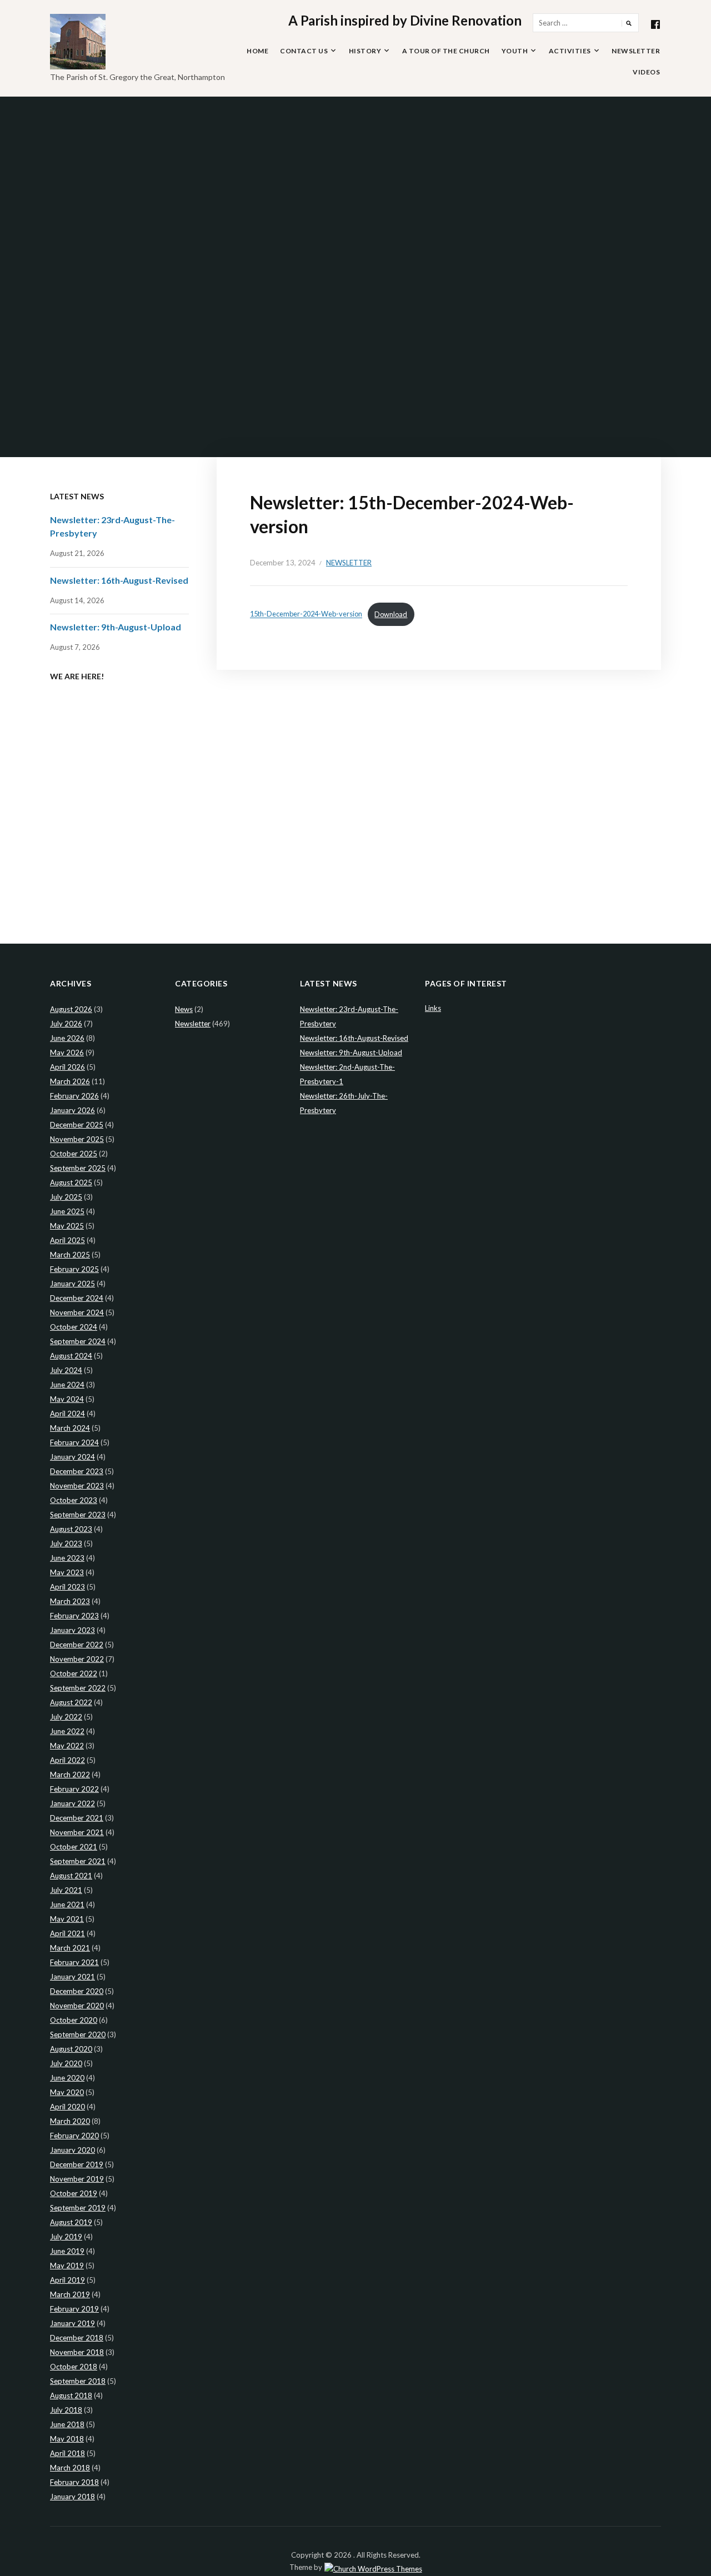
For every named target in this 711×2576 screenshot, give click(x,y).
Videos (646, 72)
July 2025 (66, 1197)
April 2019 (67, 2280)
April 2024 (67, 1414)
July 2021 (66, 1890)
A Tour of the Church (446, 51)
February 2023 (74, 1616)
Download (391, 614)
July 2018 (66, 2410)
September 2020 (78, 2034)
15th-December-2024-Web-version (306, 614)
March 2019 (70, 2294)
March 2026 (70, 1081)
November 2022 (77, 1659)
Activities (570, 51)
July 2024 (66, 1370)
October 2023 (74, 1500)
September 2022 (78, 1688)
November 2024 (77, 1312)
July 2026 (66, 1024)
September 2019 (78, 2208)
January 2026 (72, 1110)
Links (433, 1008)
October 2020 (74, 2020)
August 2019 (71, 2222)
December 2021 (77, 1818)
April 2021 (67, 1933)
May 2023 (67, 1572)
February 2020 (74, 2136)
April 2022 (67, 1760)
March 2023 (70, 1601)
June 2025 (67, 1211)
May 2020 (67, 2092)
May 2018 (67, 2439)
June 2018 (67, 2424)
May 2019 (67, 2266)
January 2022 (72, 1803)
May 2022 (67, 1746)
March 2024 (70, 1428)
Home (257, 51)
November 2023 (77, 1486)
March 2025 (70, 1255)
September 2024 (78, 1341)
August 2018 (71, 2395)
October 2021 (74, 1847)
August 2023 (71, 1529)
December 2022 (77, 1645)
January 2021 (72, 1977)
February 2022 (74, 1789)
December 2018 (77, 2338)
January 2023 (72, 1630)
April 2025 (67, 1240)
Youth (515, 51)
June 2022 (67, 1731)
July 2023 (66, 1543)
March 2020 (70, 2121)
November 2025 (77, 1139)
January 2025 (72, 1284)
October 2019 (74, 2193)
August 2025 (71, 1182)
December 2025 (77, 1125)
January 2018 (72, 2497)
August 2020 (71, 2049)
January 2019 (72, 2323)
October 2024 (74, 1327)
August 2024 (71, 1356)
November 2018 (77, 2352)
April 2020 (67, 2107)
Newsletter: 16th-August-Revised (119, 580)
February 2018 (74, 2482)
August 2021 (71, 1876)
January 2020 (72, 2150)
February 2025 (74, 1269)
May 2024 (67, 1399)
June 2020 (67, 2078)
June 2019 (67, 2251)
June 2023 (67, 1558)
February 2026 (74, 1096)
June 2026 (67, 1038)
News (184, 1009)
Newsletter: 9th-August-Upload (116, 627)
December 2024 (77, 1298)
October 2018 (74, 2367)
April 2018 (67, 2453)
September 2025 (78, 1168)
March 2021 (70, 1948)
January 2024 (72, 1457)
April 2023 (67, 1587)
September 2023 (78, 1515)
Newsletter (636, 51)
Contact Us (304, 51)
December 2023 (77, 1471)
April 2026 (67, 1067)
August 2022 (71, 1702)
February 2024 (74, 1442)
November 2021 (77, 1832)
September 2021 (78, 1861)
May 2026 (67, 1053)
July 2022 (66, 1717)
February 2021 (74, 1962)
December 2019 (77, 2164)
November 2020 (77, 2006)
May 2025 (67, 1226)
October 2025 (74, 1154)
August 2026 (71, 1009)
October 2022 (74, 1673)
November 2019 (77, 2179)
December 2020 (77, 1991)
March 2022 (70, 1775)
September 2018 (78, 2381)
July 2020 (66, 2063)
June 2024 (67, 1385)
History (365, 51)
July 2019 (66, 2237)
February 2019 (74, 2309)
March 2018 (70, 2468)
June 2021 (67, 1905)
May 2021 (67, 1919)
